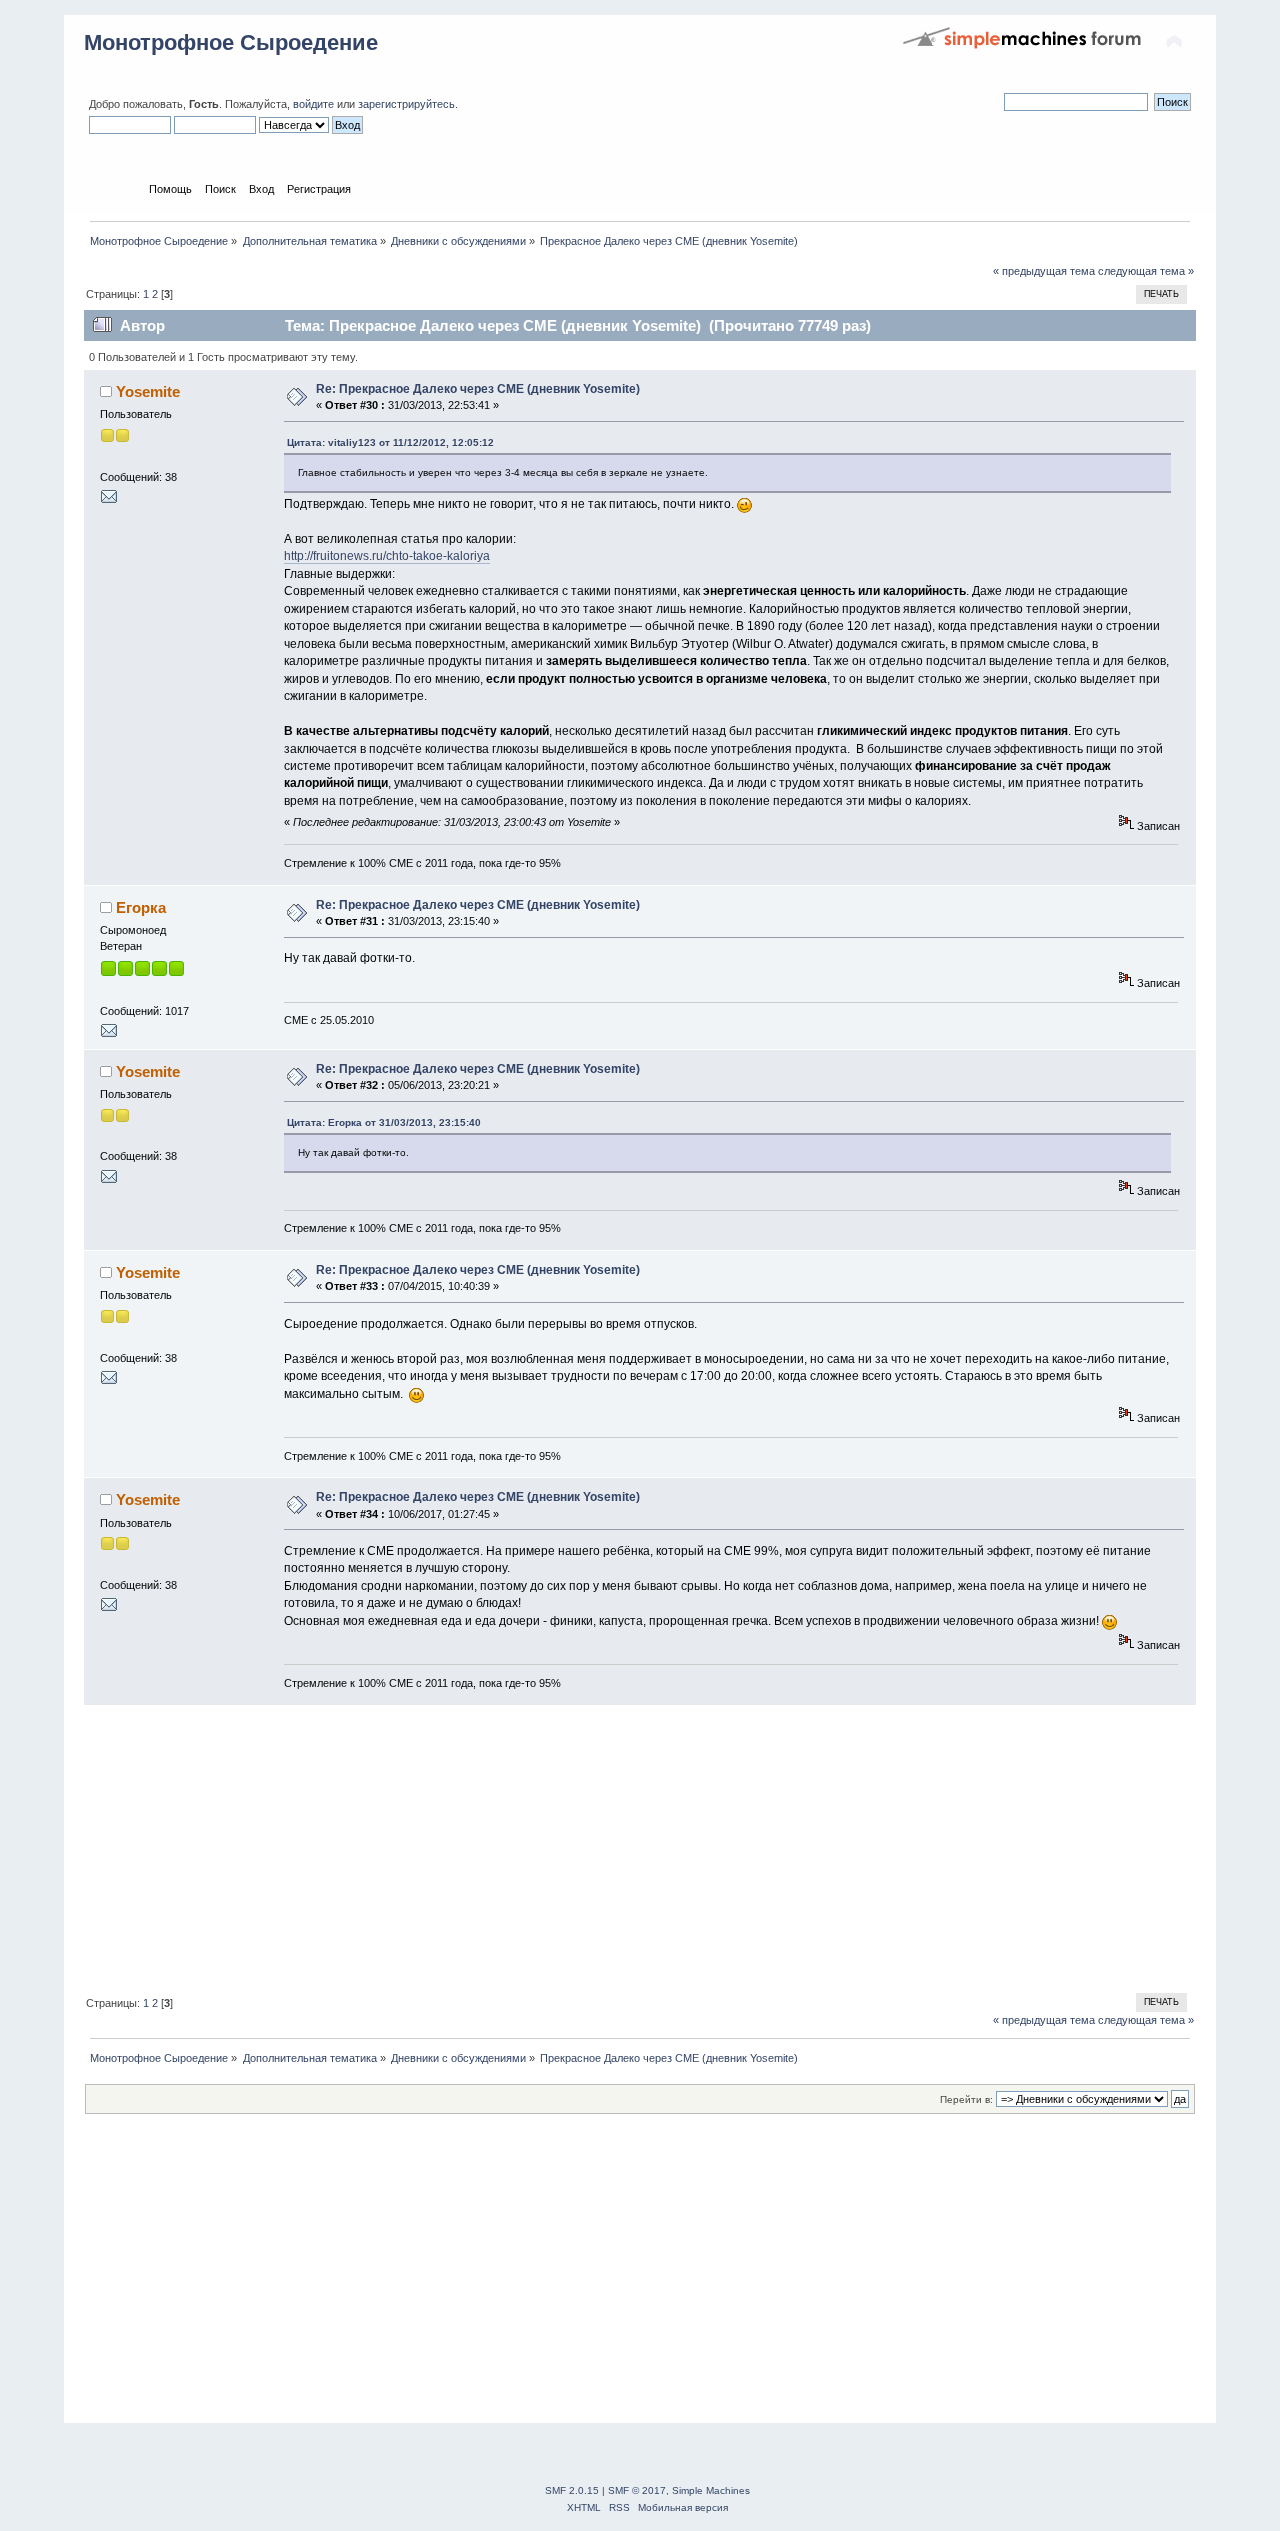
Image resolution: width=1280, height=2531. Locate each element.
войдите (313, 104)
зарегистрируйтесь (406, 104)
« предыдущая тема (1044, 271)
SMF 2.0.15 (572, 2490)
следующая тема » (1146, 271)
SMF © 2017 (637, 2490)
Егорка (141, 907)
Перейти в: (966, 2099)
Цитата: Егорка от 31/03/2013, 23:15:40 (384, 1122)
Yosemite (148, 391)
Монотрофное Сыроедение (231, 42)
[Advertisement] (640, 1846)
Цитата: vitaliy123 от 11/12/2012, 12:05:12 (390, 442)
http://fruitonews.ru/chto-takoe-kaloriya (387, 556)
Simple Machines (711, 2490)
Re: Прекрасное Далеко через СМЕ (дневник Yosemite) (478, 389)
